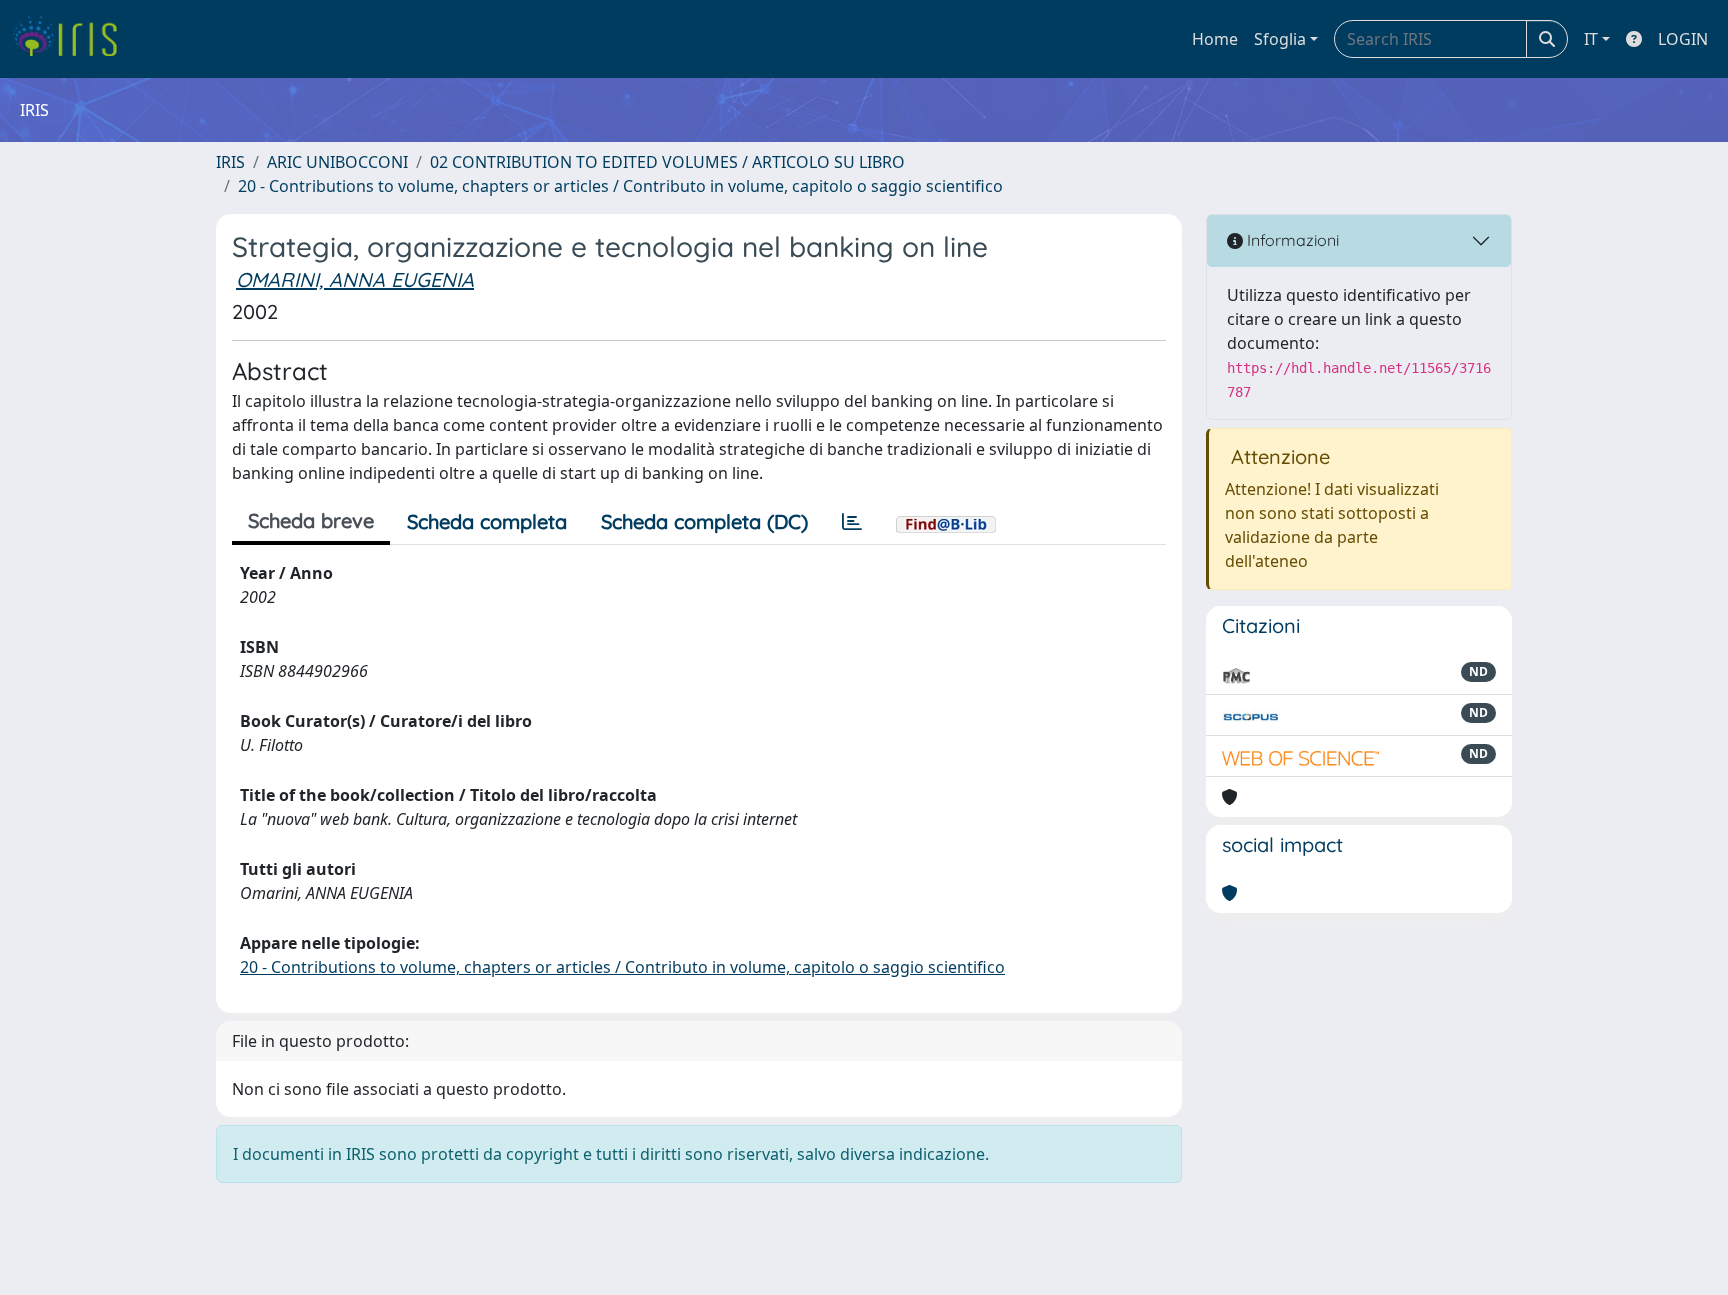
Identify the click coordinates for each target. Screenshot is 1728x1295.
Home (1215, 39)
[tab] (852, 522)
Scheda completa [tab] (487, 521)
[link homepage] (72, 39)
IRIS (230, 162)
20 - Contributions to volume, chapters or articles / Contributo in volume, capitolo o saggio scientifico (620, 186)
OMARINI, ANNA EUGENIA (355, 279)
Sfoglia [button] (1280, 39)
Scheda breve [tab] (311, 520)
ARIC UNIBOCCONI (337, 162)
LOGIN (1683, 39)
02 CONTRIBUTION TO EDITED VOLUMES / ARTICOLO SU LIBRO (667, 162)
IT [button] (1591, 39)
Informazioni (1291, 240)
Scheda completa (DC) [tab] (704, 521)
